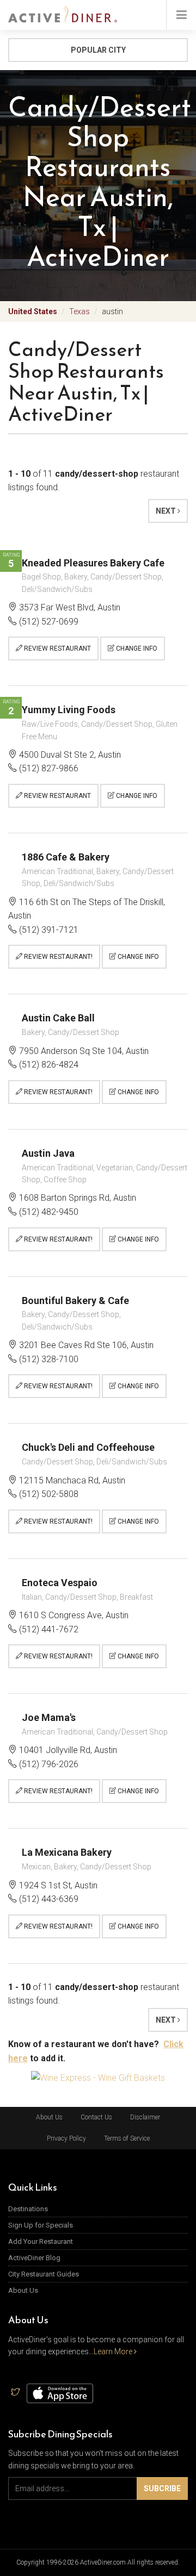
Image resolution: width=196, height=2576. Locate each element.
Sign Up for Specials (41, 2225)
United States (33, 311)
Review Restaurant (57, 648)
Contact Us (96, 2117)
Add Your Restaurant (41, 2241)
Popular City (98, 50)
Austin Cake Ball (58, 1018)
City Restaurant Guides (44, 2274)
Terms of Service (127, 2138)
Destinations (28, 2209)
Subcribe (162, 2488)
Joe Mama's (49, 1717)
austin (112, 311)
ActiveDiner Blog (34, 2258)
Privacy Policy (66, 2138)
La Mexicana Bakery (67, 1852)
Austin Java (48, 1153)
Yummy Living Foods (69, 710)
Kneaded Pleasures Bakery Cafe (93, 563)
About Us (49, 2117)
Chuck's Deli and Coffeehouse (88, 1447)
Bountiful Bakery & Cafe (75, 1301)
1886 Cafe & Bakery (66, 857)
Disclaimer (145, 2117)
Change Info (136, 648)
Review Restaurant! (57, 957)
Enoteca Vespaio (60, 1583)
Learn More (114, 2352)
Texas (79, 311)
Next (167, 511)
